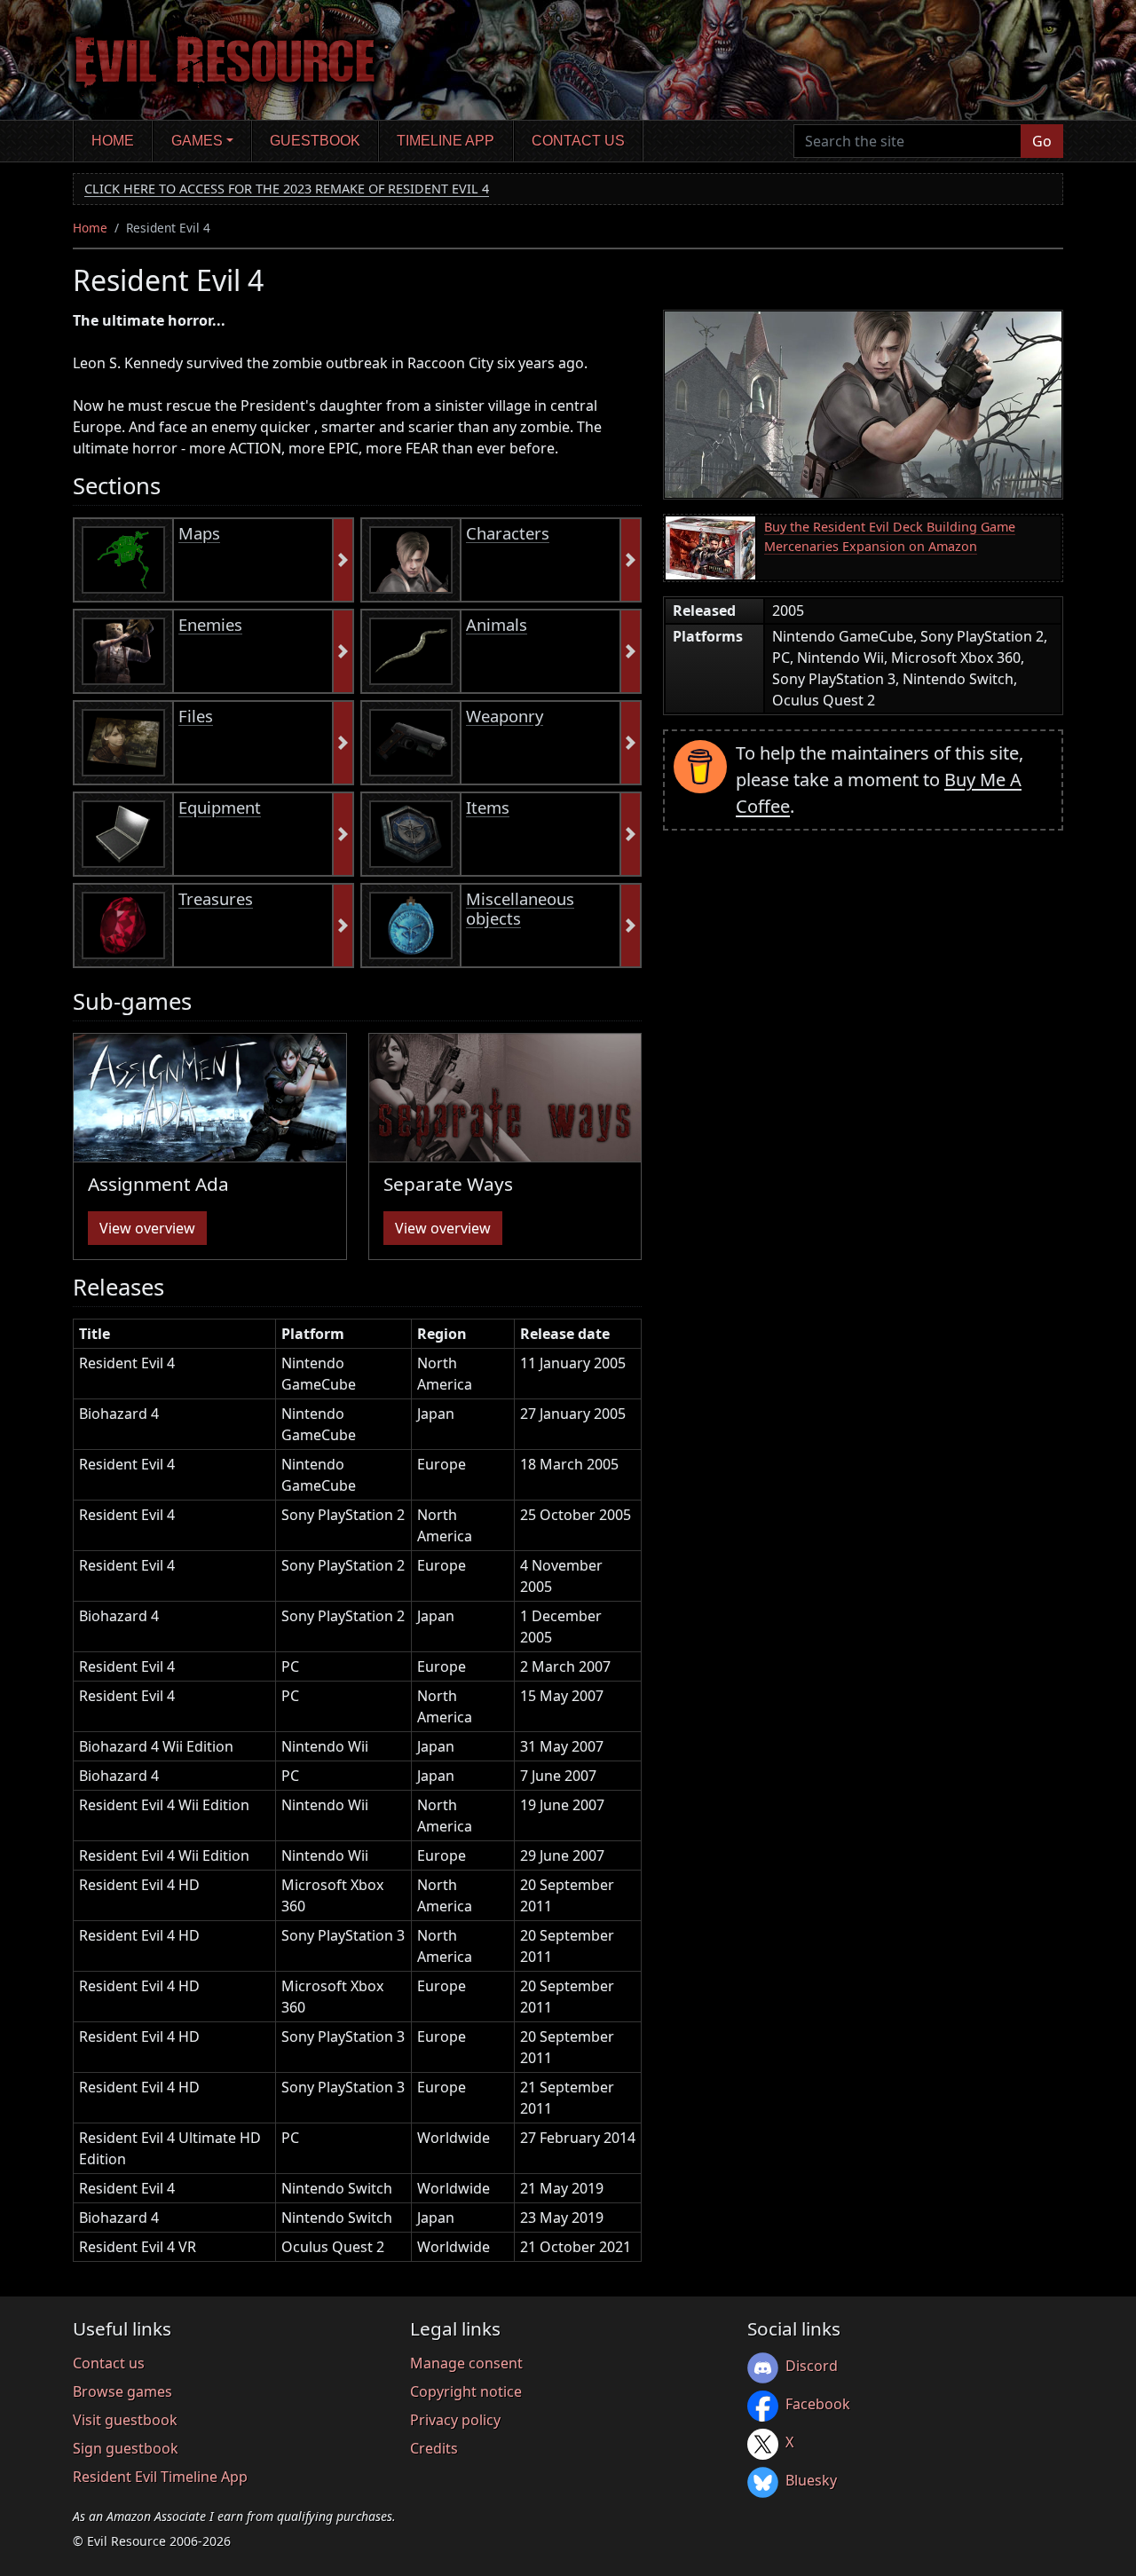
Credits (434, 2448)
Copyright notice (466, 2391)
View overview (147, 1228)
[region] (357, 1797)
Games (197, 141)
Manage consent (466, 2363)
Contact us (578, 141)
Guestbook (315, 141)
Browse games (122, 2391)
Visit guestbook (125, 2420)
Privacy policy (455, 2420)
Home (113, 141)
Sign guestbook (126, 2448)
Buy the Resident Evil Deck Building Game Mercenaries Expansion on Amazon (890, 536)
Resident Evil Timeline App (160, 2477)
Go (1042, 141)
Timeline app (446, 141)
